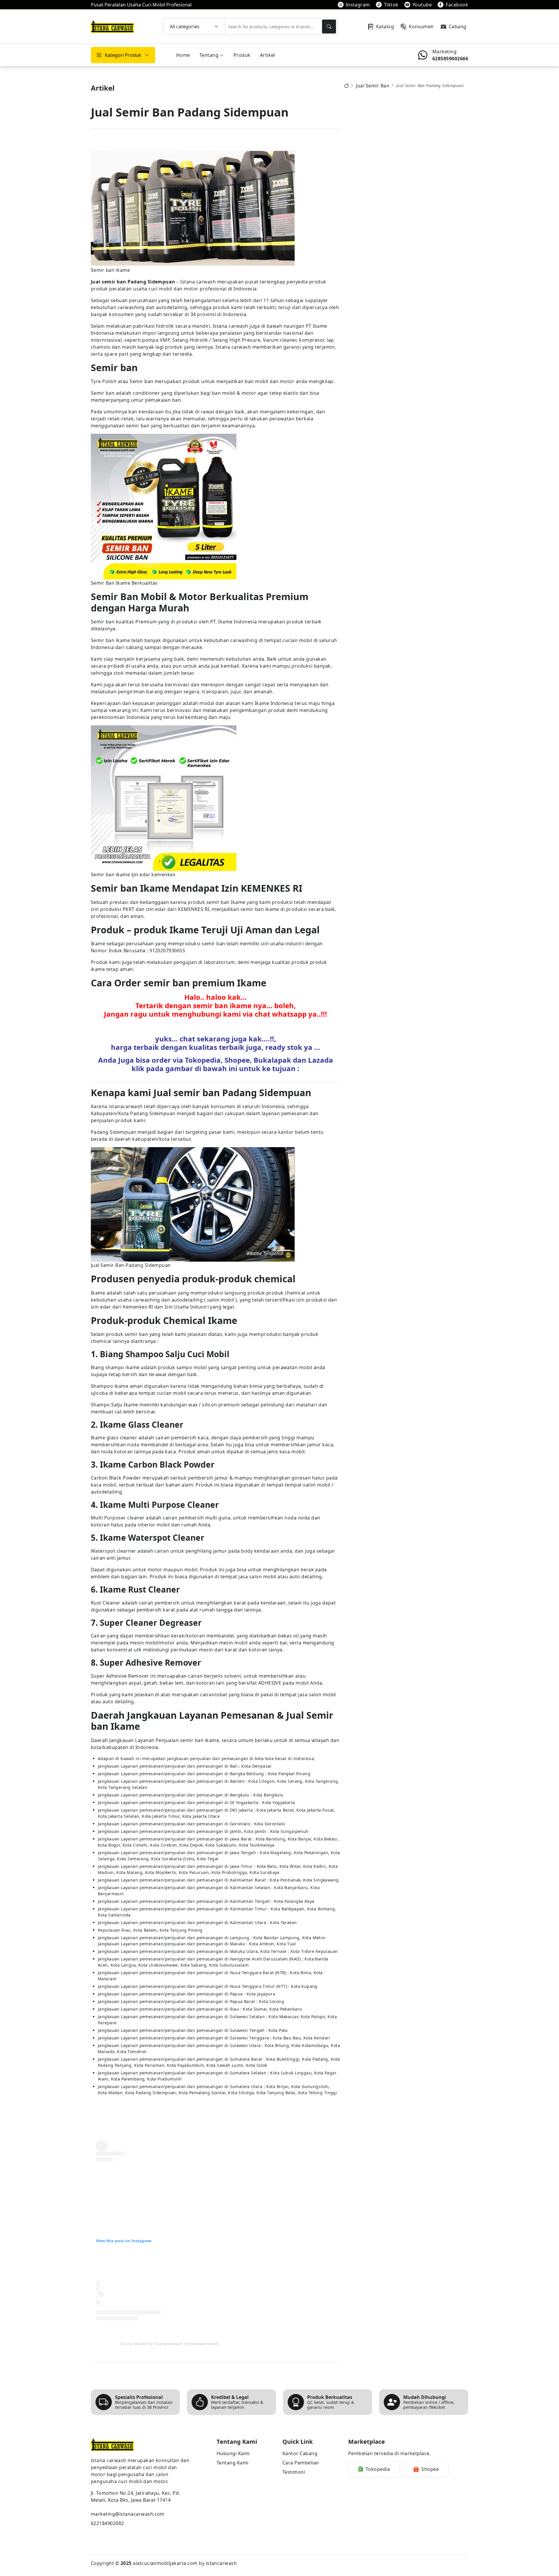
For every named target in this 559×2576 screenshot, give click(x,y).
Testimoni (294, 2472)
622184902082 (107, 2523)
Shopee (430, 2469)
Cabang (458, 27)
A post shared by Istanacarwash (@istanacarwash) (170, 2344)
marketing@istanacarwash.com (128, 2514)
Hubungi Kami (233, 2453)
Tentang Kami (233, 2463)
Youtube (422, 5)
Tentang (209, 55)
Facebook (457, 5)
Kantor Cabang (300, 2453)
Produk (242, 55)
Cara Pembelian (301, 2463)
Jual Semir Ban (373, 86)
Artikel (268, 55)
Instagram (358, 5)
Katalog (385, 27)
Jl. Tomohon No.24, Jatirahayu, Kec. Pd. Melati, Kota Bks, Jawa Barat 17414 (136, 2496)
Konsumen (421, 27)
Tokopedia (378, 2469)
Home (183, 55)
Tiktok (391, 5)
